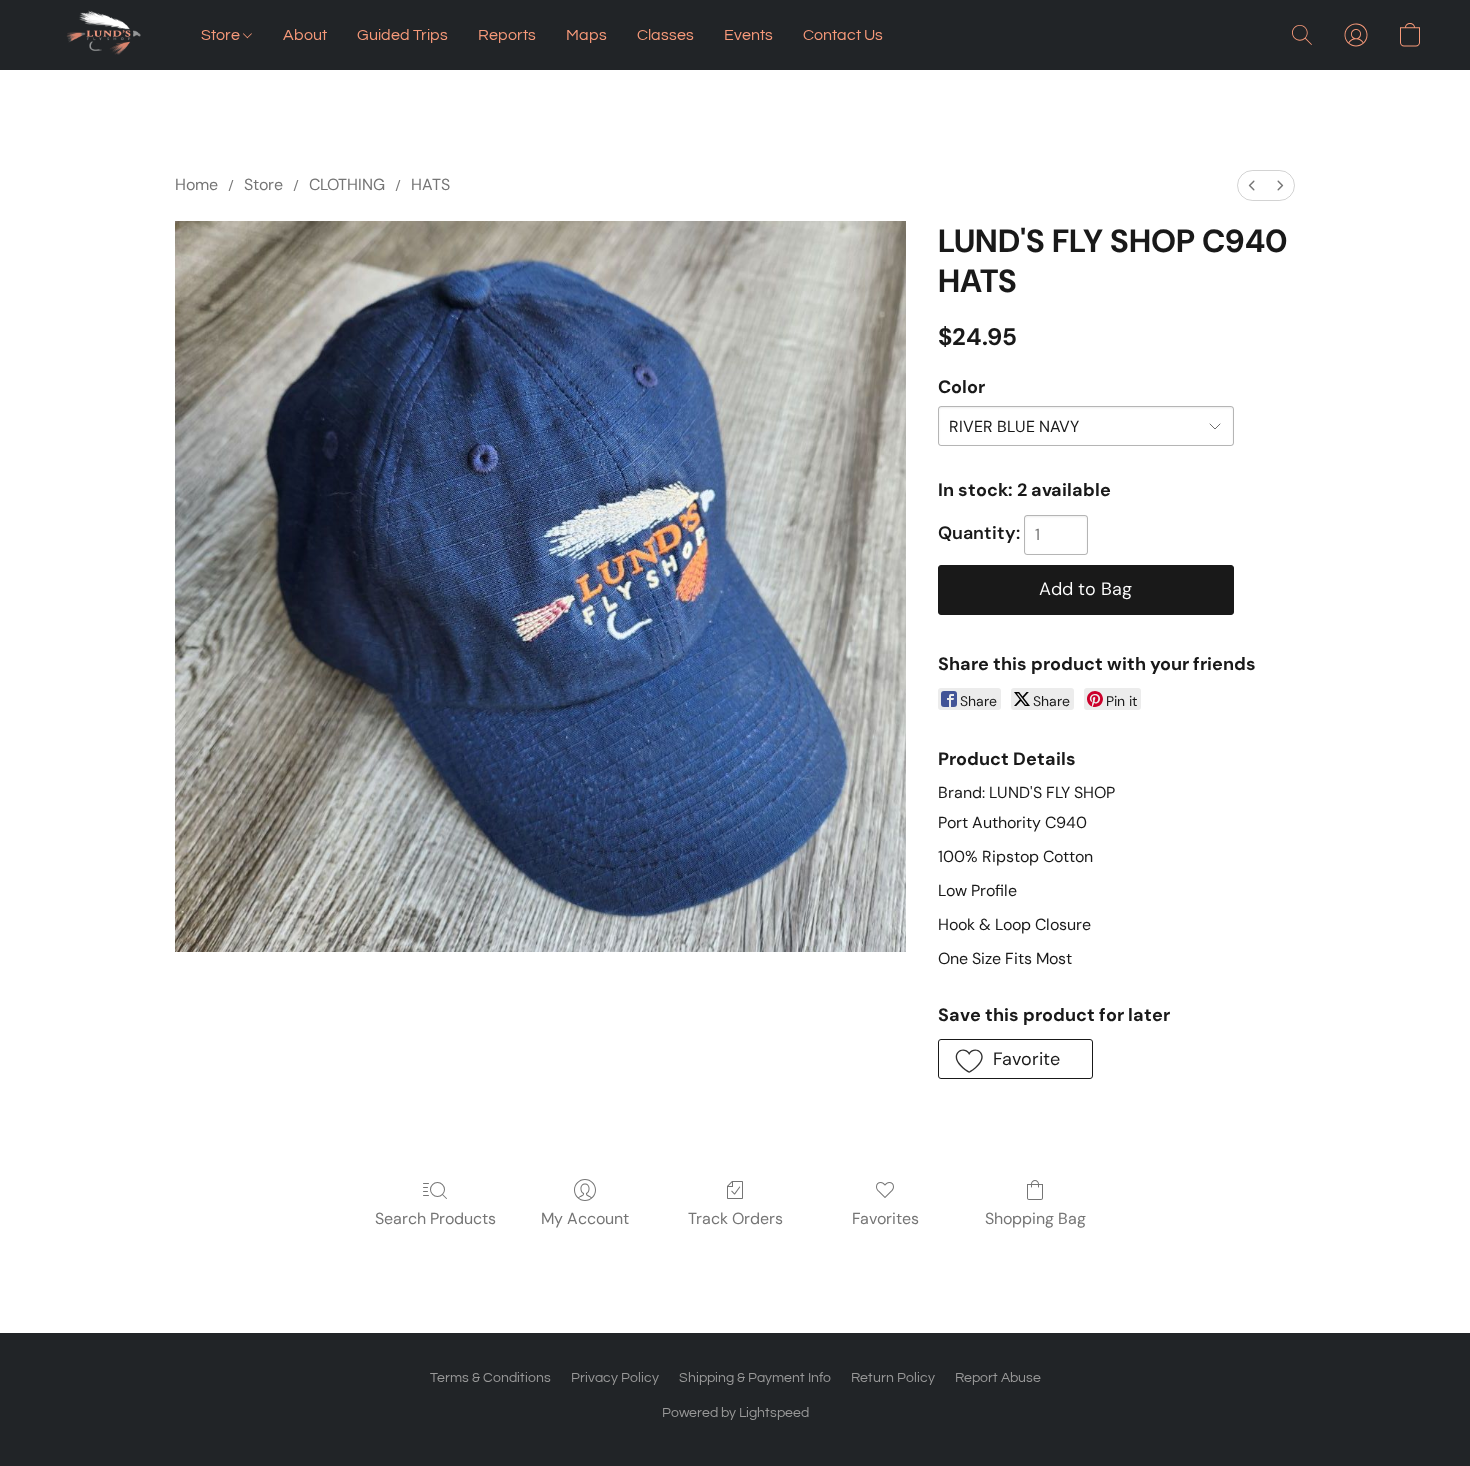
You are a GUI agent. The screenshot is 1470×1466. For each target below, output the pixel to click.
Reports (507, 35)
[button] (104, 35)
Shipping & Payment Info (755, 1378)
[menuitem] (1252, 185)
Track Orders (735, 1218)
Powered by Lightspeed (735, 1413)
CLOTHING (347, 184)
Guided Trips (402, 35)
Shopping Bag (1035, 1218)
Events (748, 35)
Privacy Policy (615, 1378)
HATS (430, 184)
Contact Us (843, 35)
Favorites (885, 1218)
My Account (585, 1218)
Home (196, 184)
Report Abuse (998, 1378)
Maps (586, 35)
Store (222, 35)
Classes (665, 35)
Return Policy (893, 1378)
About (305, 35)
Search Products (435, 1218)
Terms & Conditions (490, 1378)
